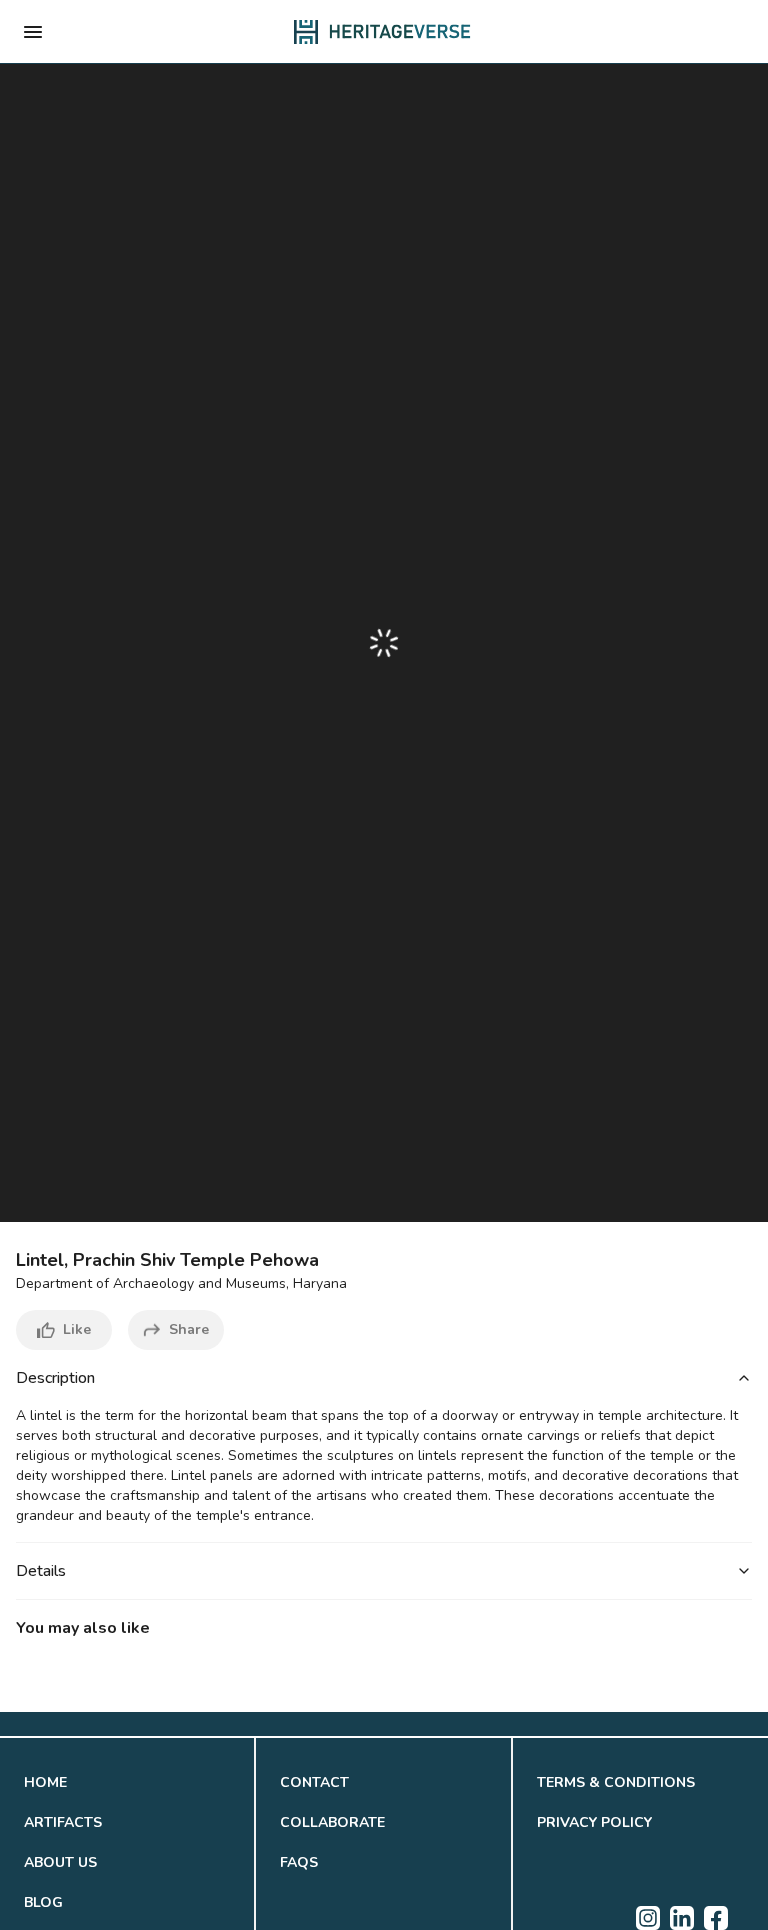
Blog (43, 1902)
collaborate (332, 1822)
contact (314, 1782)
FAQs (299, 1862)
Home (45, 1782)
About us (60, 1862)
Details (41, 1571)
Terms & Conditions (616, 1782)
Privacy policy (594, 1822)
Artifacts (63, 1822)
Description (55, 1378)
